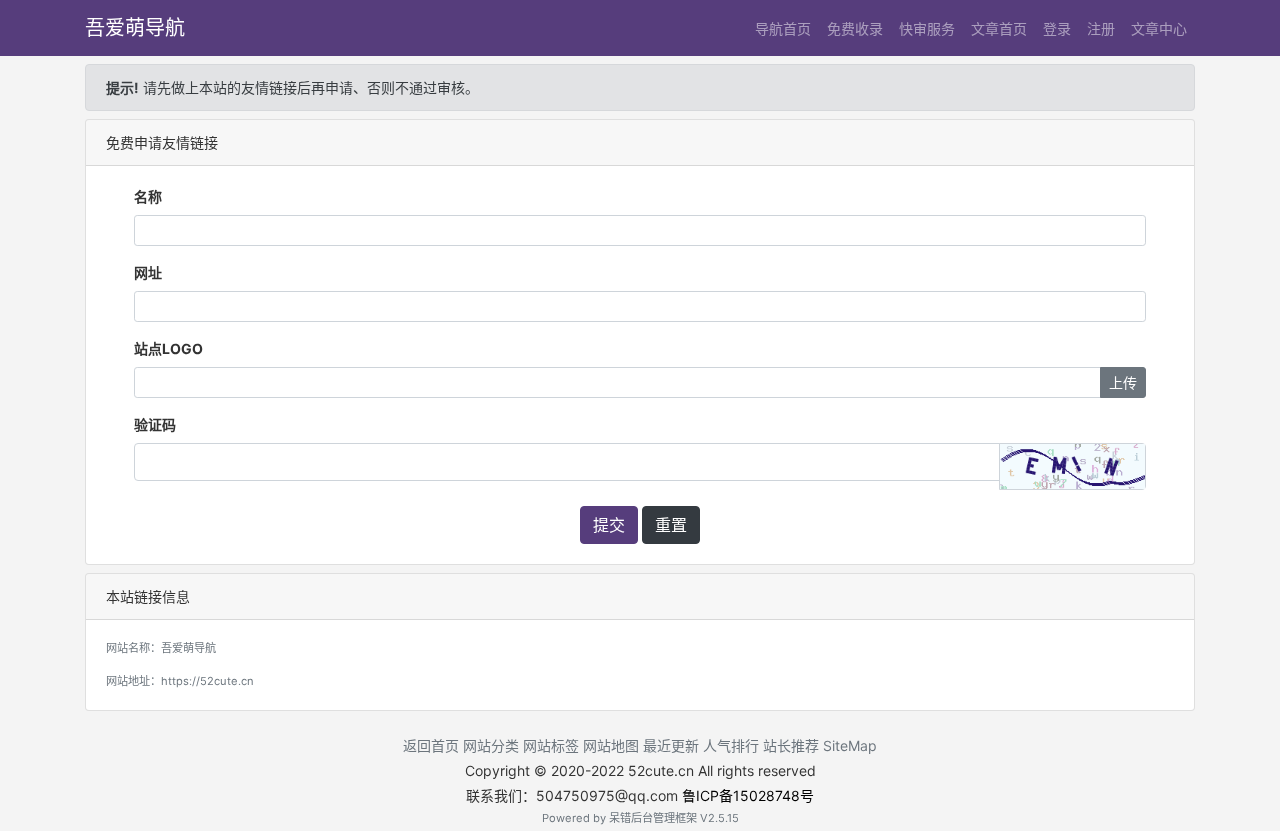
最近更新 (671, 745)
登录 (1057, 28)
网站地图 (611, 745)
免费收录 (855, 28)
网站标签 (551, 745)
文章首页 (999, 28)
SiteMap (850, 745)
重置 (671, 525)
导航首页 (783, 28)
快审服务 (927, 28)
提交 (609, 525)
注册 (1101, 28)
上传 (1123, 382)
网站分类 (491, 745)
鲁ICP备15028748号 (748, 795)
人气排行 (731, 745)
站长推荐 (791, 745)
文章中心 (1159, 28)
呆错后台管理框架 (653, 818)
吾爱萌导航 (135, 28)
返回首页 (431, 745)
